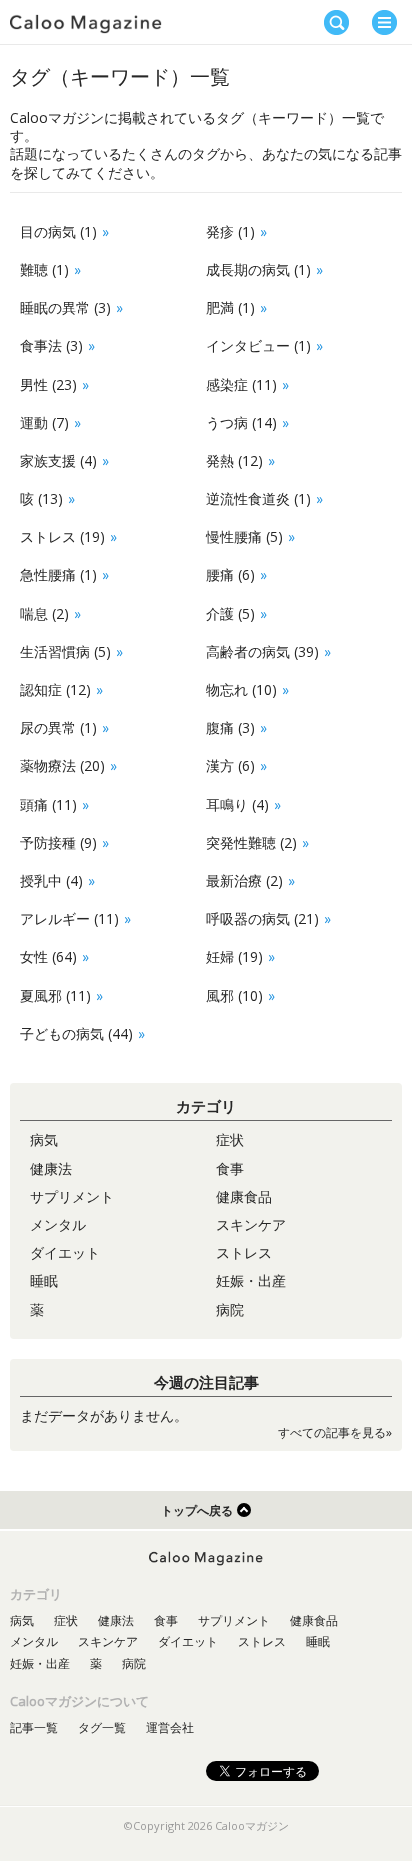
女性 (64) (48, 956)
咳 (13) (41, 498)
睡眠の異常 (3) (65, 307)
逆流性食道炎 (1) (258, 498)
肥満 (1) (230, 307)
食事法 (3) (51, 345)
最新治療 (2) (244, 880)
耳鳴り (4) (237, 804)
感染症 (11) (241, 384)
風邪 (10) (234, 995)
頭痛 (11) (48, 804)
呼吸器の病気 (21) (262, 918)
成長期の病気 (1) (258, 269)
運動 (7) (44, 422)
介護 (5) (230, 613)
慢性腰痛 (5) (244, 536)
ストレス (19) (62, 536)
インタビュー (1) (258, 345)
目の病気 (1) (58, 231)
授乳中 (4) (51, 880)
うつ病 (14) (241, 422)
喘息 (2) (44, 613)
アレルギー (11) (69, 918)
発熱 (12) (234, 460)
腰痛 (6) (230, 574)
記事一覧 (34, 1727)
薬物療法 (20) (62, 765)
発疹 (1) (230, 231)
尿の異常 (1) (58, 727)
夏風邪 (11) (55, 995)
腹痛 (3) (230, 727)
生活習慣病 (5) (65, 651)
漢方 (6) (230, 765)
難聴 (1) (44, 269)
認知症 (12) (55, 689)
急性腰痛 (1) (58, 574)
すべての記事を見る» (335, 1432)
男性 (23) (48, 384)
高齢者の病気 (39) (262, 651)
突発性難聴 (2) (251, 842)
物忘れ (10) (241, 689)
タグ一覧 (102, 1727)
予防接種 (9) (58, 842)
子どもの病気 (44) (76, 1033)
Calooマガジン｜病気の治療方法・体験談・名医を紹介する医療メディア (86, 24)
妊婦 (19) (234, 956)
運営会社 (170, 1727)
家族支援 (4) (58, 460)
